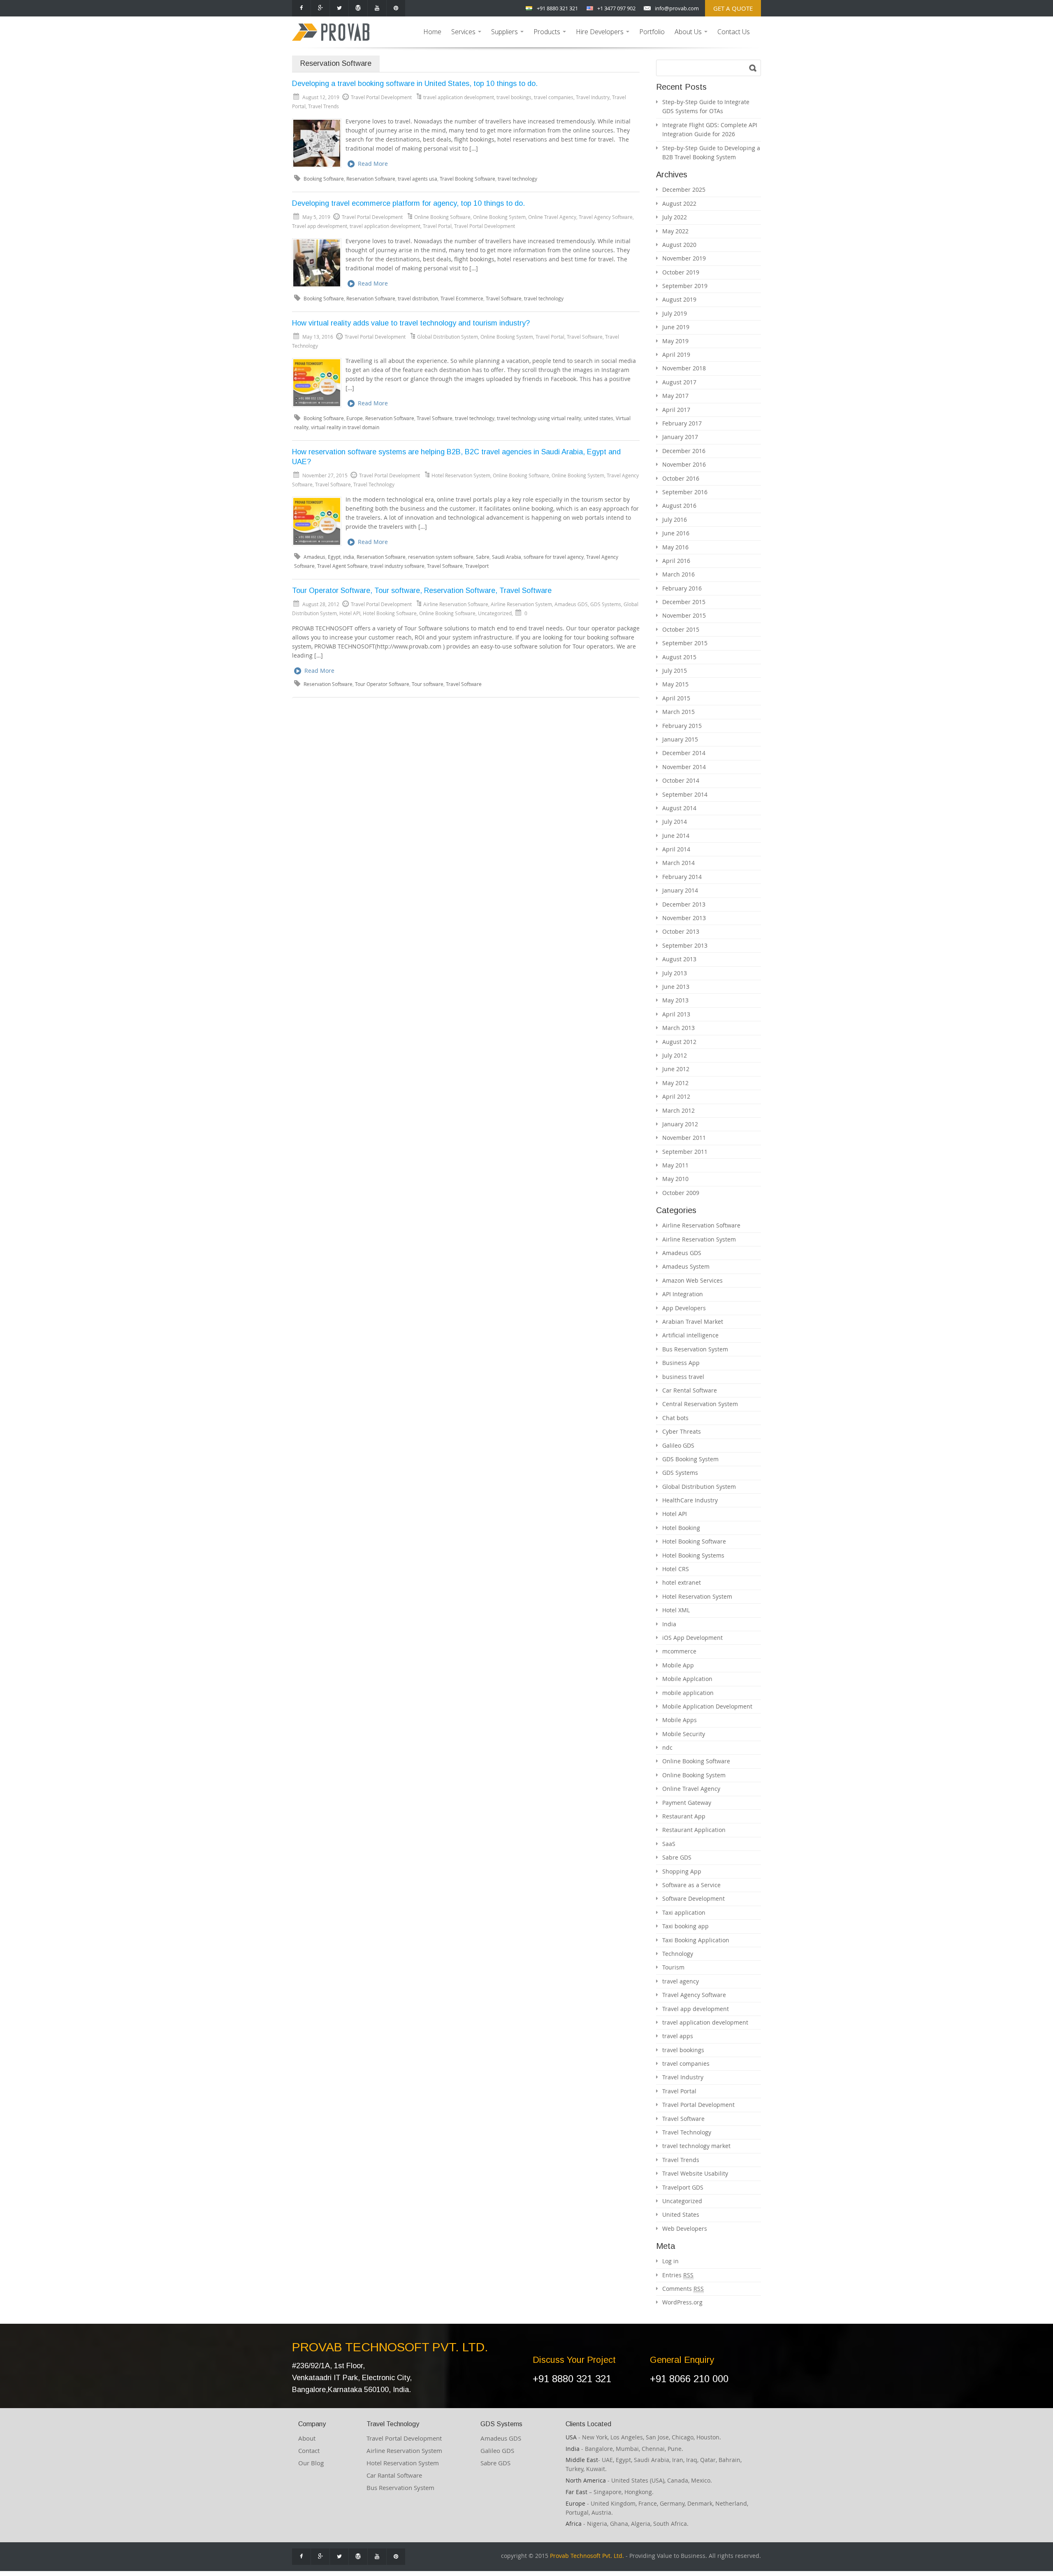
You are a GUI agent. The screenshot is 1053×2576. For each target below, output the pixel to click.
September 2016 (685, 492)
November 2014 (684, 767)
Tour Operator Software (382, 684)
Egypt (334, 557)
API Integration (683, 1294)
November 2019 (684, 258)
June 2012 (676, 1069)
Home (432, 32)
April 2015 (676, 698)
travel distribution (418, 299)
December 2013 (684, 904)
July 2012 (675, 1055)
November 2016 (684, 464)
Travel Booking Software (467, 179)
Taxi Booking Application (696, 1940)
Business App (681, 1363)
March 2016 (678, 574)
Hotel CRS (676, 1569)
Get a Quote (733, 8)
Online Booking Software (442, 217)
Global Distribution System (448, 337)
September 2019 (685, 286)
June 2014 (676, 836)
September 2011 (685, 1152)
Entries (678, 2275)
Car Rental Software (690, 1390)
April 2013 (676, 1014)
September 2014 (685, 794)
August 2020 (679, 245)
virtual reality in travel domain (345, 427)
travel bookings (514, 97)
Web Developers (685, 2228)
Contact (309, 2450)
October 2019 (681, 272)
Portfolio (652, 32)
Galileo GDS (678, 1445)
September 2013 (685, 945)
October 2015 (681, 629)
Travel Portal (437, 226)
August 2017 (679, 382)
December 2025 (684, 189)
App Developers (684, 1308)
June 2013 (676, 987)
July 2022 (675, 217)
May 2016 (675, 547)
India (669, 1624)
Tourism (673, 1967)
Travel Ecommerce (462, 299)
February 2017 (682, 423)
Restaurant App (684, 1816)
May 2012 (675, 1083)
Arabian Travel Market (693, 1322)
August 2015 (679, 657)
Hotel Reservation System (461, 475)
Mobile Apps (680, 1720)
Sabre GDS (677, 1857)
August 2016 (679, 506)
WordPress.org (682, 2302)
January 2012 (680, 1124)
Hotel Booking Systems (693, 1555)
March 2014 (678, 863)
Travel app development (320, 226)
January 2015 (680, 739)
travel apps (678, 2036)
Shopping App (682, 1871)
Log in (670, 2261)
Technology (678, 1954)
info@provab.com (677, 8)
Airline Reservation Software (456, 604)
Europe (355, 418)
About (307, 2438)
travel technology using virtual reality (539, 418)
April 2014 (676, 849)
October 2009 (681, 1193)
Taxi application (684, 1912)
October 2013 (681, 931)
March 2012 (678, 1110)
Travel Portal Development (485, 226)
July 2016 (675, 520)
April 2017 (676, 410)
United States (681, 2214)
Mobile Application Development (707, 1706)
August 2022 (679, 203)
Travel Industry (593, 97)
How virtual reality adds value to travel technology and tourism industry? (411, 323)
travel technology (517, 179)
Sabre (483, 557)
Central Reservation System (700, 1404)
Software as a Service (691, 1885)
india (349, 557)
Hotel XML (676, 1610)
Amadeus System (686, 1266)
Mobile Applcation (687, 1679)
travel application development (459, 97)
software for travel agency (554, 557)
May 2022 (675, 231)
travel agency (681, 1981)
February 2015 (682, 726)
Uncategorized (495, 613)
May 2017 (675, 396)
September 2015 (685, 643)
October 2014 (681, 780)
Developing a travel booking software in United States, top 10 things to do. (415, 84)
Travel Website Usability (695, 2173)
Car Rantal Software (394, 2475)
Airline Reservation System (521, 604)
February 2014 (682, 877)
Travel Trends (324, 106)
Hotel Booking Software (390, 613)
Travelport (477, 566)
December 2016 (684, 451)
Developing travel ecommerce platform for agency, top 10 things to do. (408, 203)
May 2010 (675, 1179)
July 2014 (675, 822)
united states (598, 418)
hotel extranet (682, 1582)
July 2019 (675, 313)
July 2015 (675, 671)
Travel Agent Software (342, 566)
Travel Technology (374, 484)
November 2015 (684, 615)
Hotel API (350, 613)
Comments (683, 2289)
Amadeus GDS (571, 604)
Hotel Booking (681, 1528)
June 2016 (676, 533)
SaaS (669, 1844)
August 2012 (679, 1042)
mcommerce (679, 1651)
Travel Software (504, 299)
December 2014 (684, 753)
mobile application (688, 1693)
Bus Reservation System (695, 1349)
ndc (667, 1747)
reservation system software (441, 557)
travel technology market (696, 2146)
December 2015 (684, 602)
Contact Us (734, 32)
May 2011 (675, 1165)
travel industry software (397, 566)
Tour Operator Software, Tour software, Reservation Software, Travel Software (422, 591)
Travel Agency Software (606, 217)
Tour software (428, 684)
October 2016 (681, 478)
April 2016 (676, 561)
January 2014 (680, 890)
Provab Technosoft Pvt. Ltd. (587, 2556)
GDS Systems (606, 604)
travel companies (554, 97)
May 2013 (675, 1000)
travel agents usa (417, 179)
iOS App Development (692, 1638)
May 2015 (675, 684)
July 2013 (675, 973)
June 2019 (676, 327)
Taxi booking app (685, 1926)
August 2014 (679, 808)
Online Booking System (499, 217)
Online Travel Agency (552, 217)
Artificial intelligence (690, 1335)
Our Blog (311, 2463)
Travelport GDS (683, 2187)
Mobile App (678, 1665)
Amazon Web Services (692, 1280)
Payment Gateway (687, 1803)
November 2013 (684, 918)
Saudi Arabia (507, 557)
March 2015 (678, 712)
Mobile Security (684, 1734)
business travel (683, 1377)
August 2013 (679, 959)
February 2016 (682, 588)
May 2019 (675, 341)
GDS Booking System (690, 1459)
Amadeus (314, 557)
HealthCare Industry (690, 1500)
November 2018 (684, 368)
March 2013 (678, 1028)
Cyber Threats (682, 1431)
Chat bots (675, 1418)
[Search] (753, 68)
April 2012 (676, 1096)
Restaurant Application (694, 1830)
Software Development (693, 1898)
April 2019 (676, 355)
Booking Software (324, 179)
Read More (373, 164)
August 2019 (679, 299)
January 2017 (680, 437)
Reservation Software (371, 179)
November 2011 (684, 1138)
